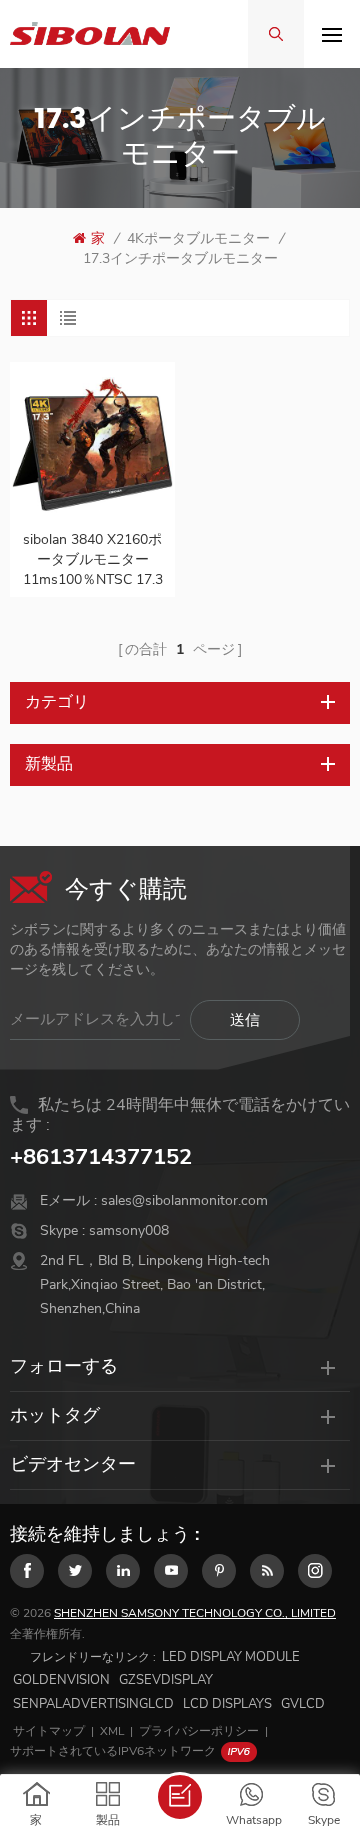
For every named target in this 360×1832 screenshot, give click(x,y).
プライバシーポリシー (199, 1731)
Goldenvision (61, 1680)
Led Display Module (231, 1657)
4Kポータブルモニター (198, 238)
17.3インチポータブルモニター (180, 258)
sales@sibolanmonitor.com (184, 1200)
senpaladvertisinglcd (93, 1704)
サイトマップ (49, 1731)
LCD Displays (227, 1704)
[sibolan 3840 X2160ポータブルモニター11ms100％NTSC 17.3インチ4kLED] (92, 444)
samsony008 (129, 1230)
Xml (112, 1731)
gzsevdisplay (166, 1680)
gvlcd (303, 1704)
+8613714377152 (101, 1157)
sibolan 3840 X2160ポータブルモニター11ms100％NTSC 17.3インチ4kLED (93, 560)
